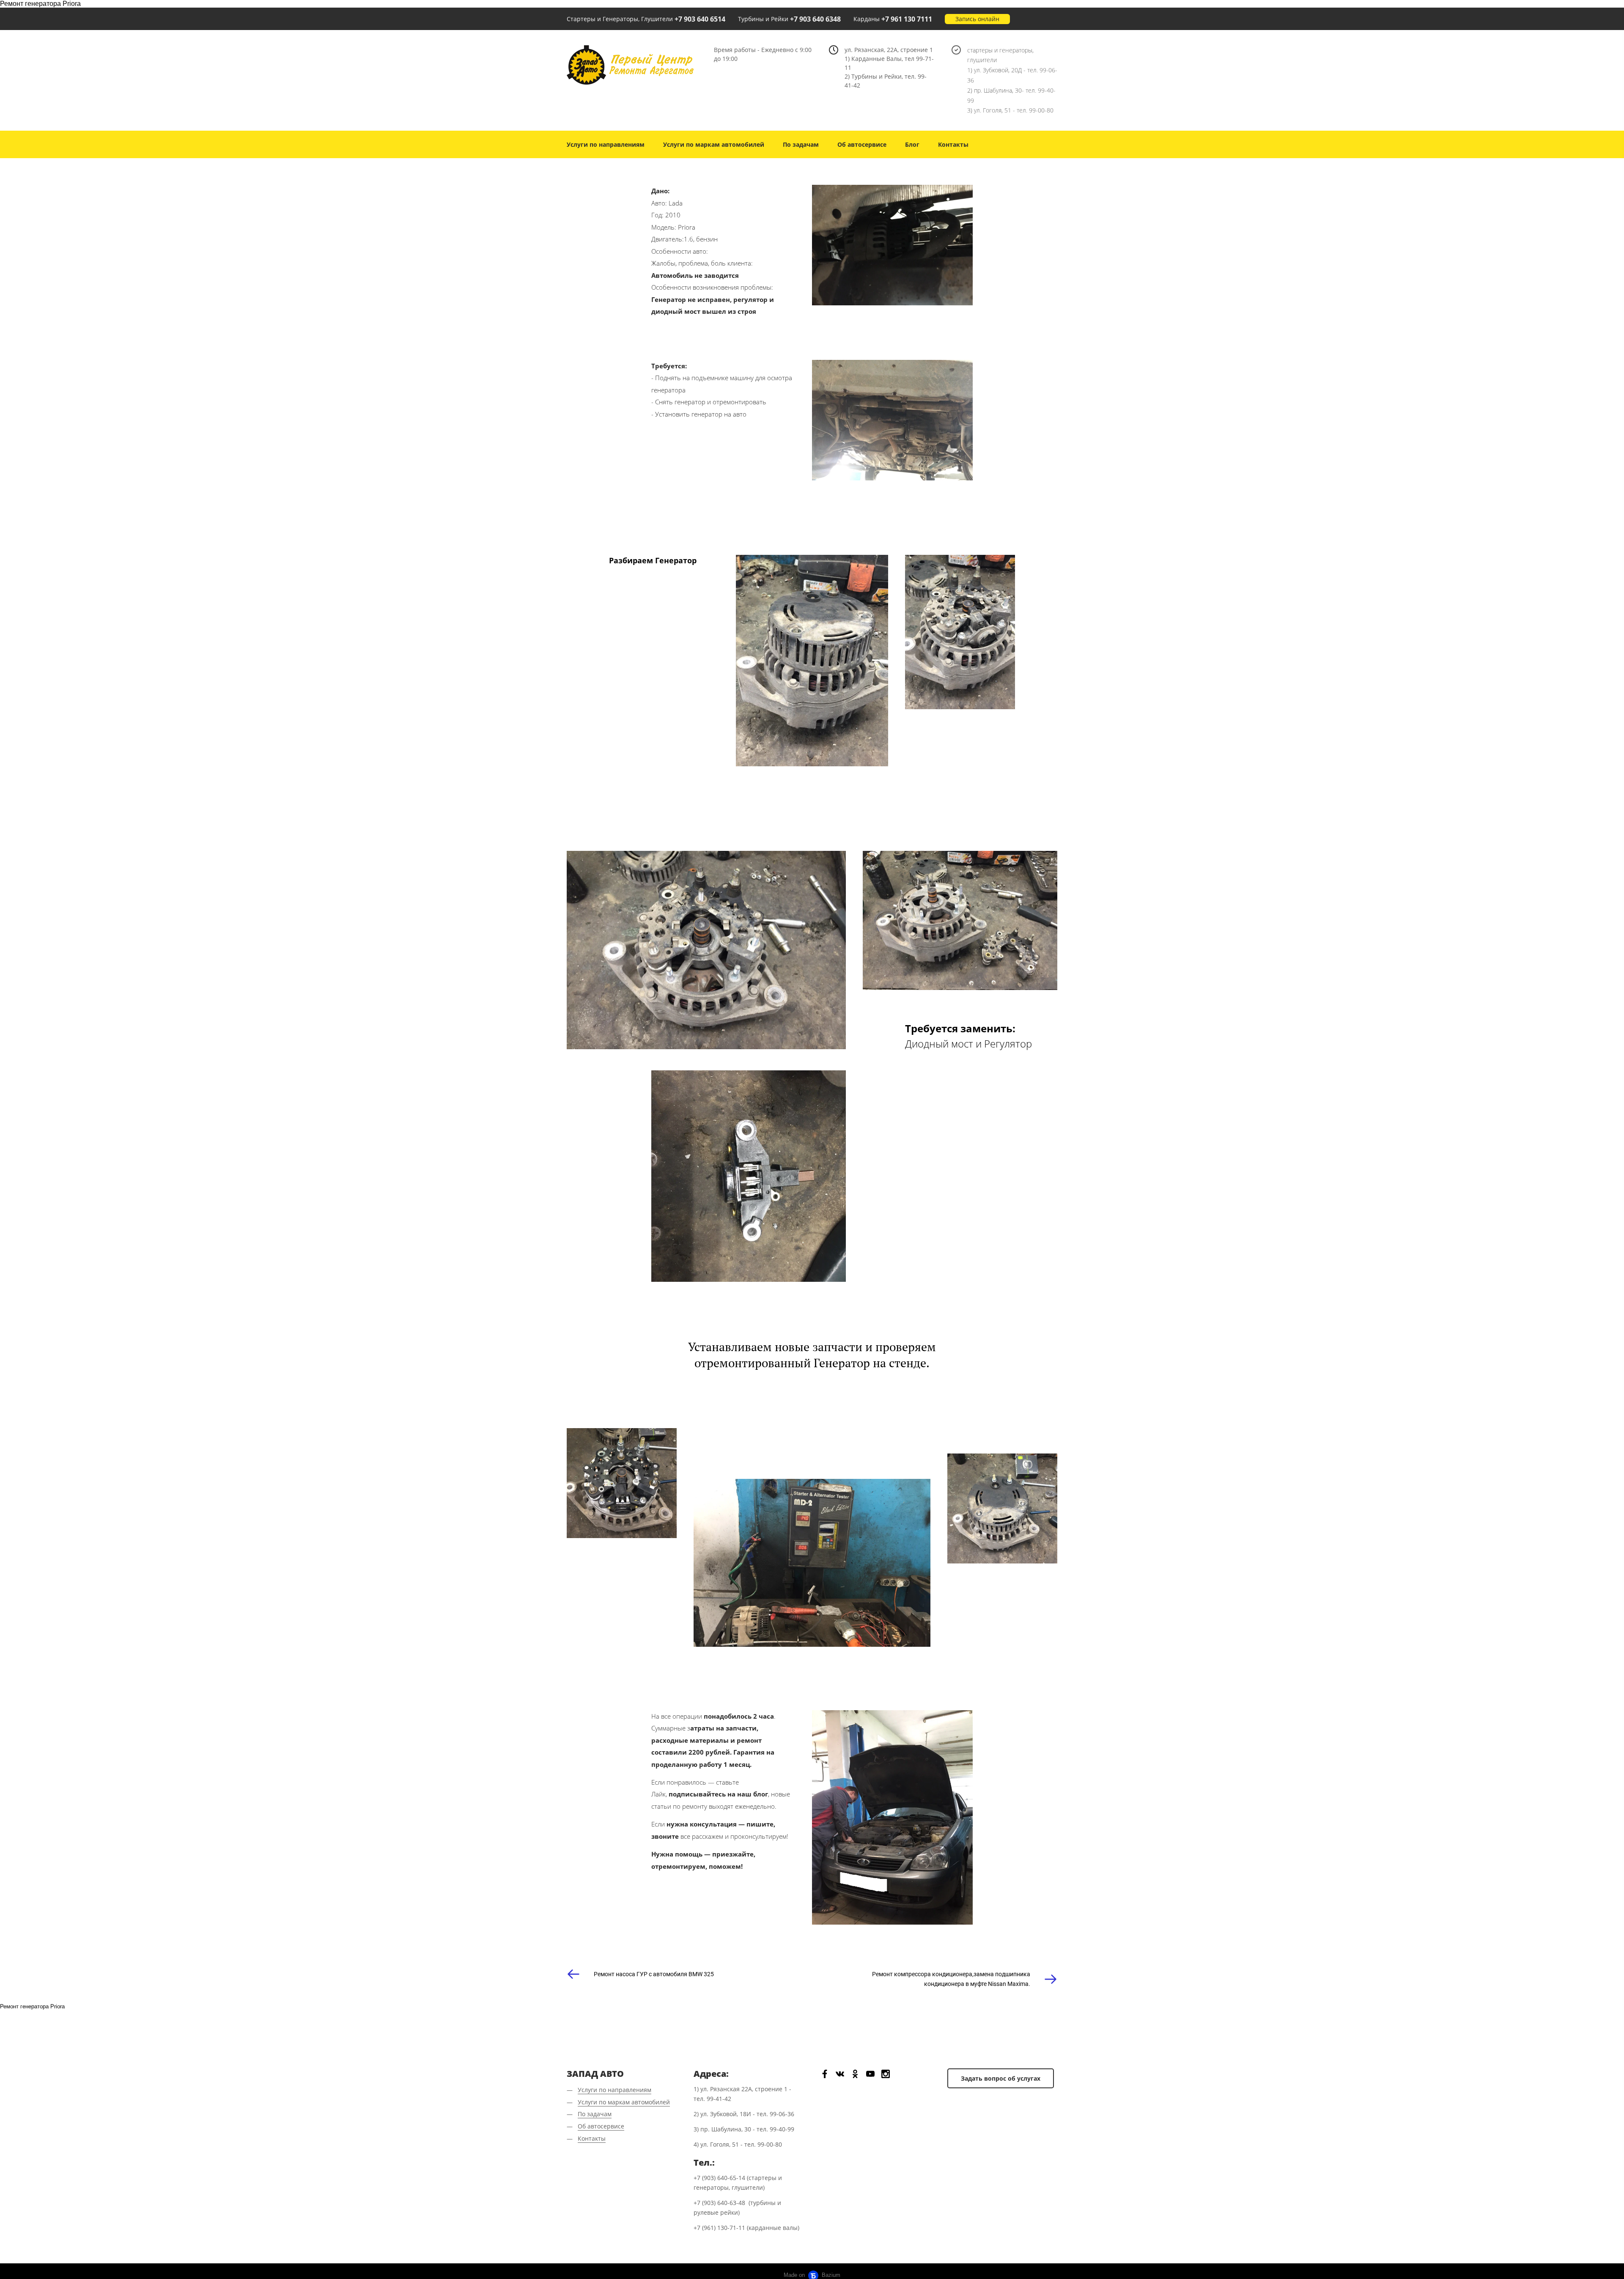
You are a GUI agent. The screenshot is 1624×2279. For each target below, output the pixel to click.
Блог (912, 144)
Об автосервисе (862, 144)
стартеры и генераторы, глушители (1000, 55)
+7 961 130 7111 (907, 19)
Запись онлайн (977, 19)
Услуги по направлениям (606, 144)
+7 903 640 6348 (815, 19)
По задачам (801, 144)
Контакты (953, 144)
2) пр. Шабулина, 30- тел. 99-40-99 (1011, 95)
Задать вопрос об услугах (1001, 2078)
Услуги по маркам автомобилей (714, 144)
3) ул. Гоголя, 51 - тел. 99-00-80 (1010, 110)
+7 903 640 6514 (700, 19)
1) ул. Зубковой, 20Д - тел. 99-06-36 (1012, 75)
